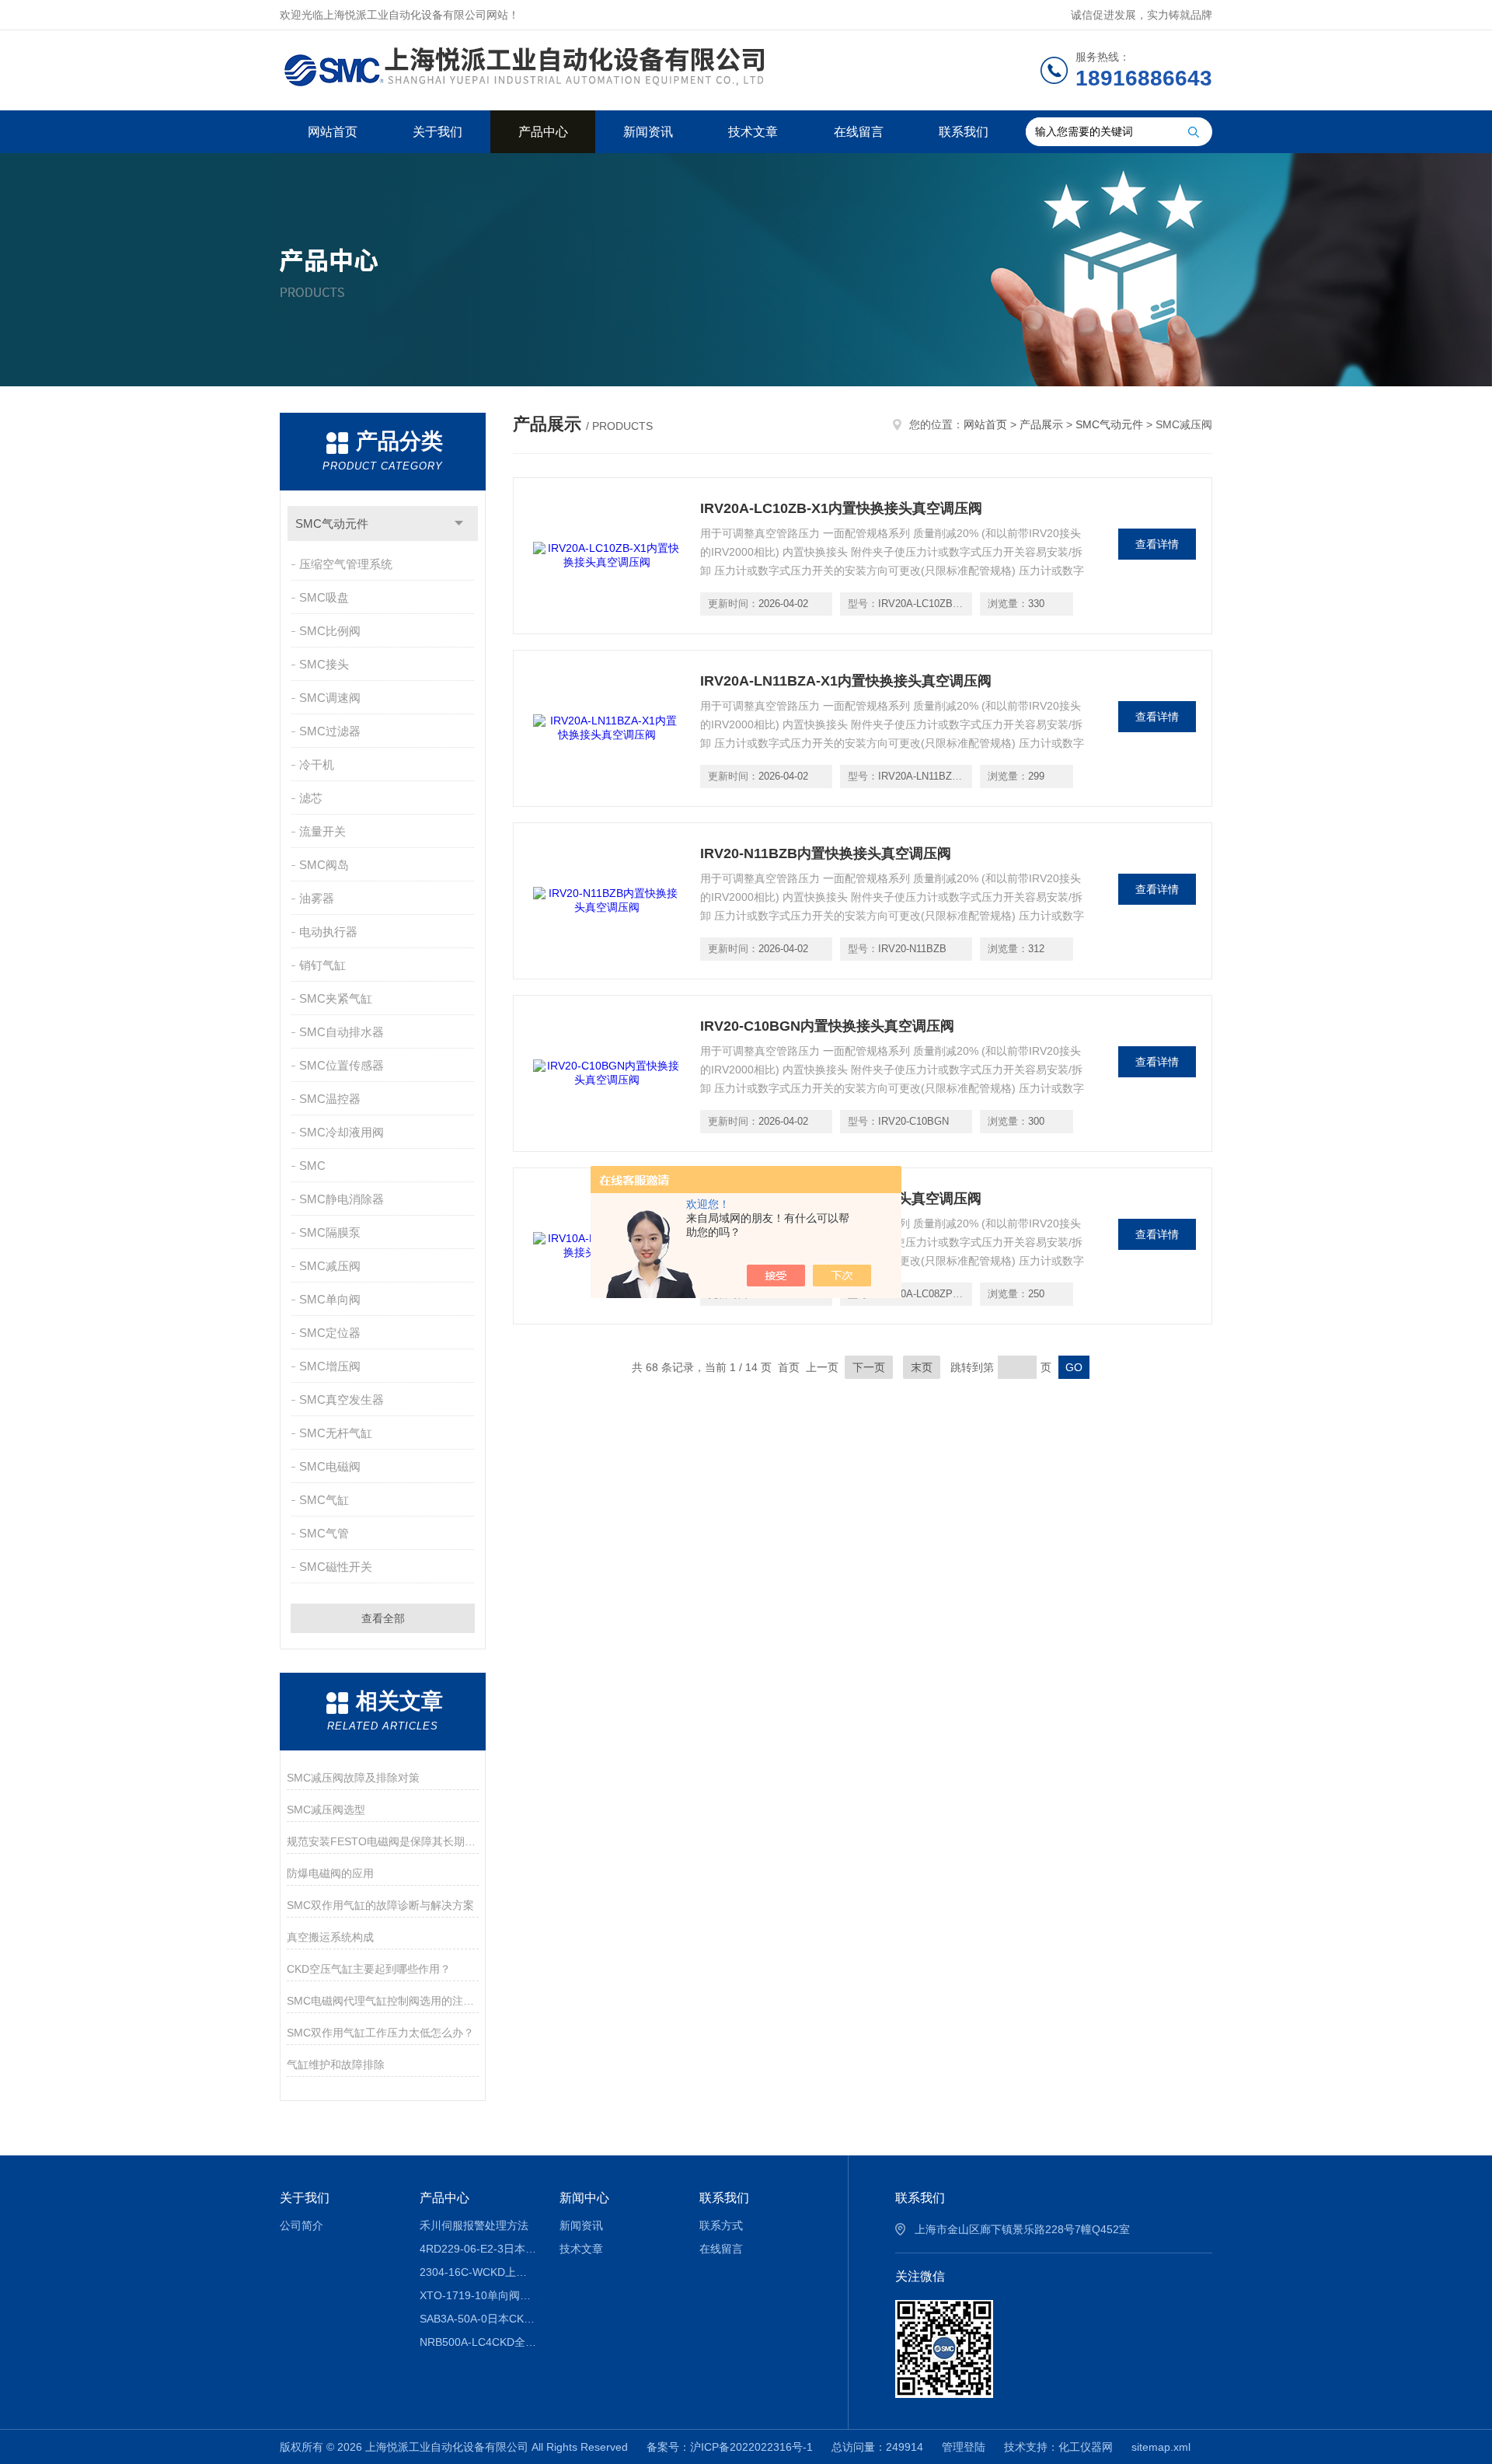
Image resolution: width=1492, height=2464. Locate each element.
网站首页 (333, 132)
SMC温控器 (330, 1099)
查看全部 (383, 1618)
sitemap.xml (1161, 2447)
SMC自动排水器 (342, 1032)
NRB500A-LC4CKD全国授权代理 (478, 2342)
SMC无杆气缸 (336, 1433)
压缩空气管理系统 (346, 564)
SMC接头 (324, 664)
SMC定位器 (330, 1333)
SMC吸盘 (324, 597)
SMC (312, 1166)
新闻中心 (584, 2198)
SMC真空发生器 (342, 1400)
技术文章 (753, 132)
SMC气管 (324, 1533)
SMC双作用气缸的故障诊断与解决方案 (380, 1905)
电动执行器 (328, 932)
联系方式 (721, 2225)
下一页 (869, 1367)
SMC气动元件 (332, 524)
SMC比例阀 (330, 631)
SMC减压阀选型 (326, 1810)
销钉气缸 (322, 965)
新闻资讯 (648, 132)
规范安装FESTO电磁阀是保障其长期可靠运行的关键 (383, 1841)
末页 (922, 1367)
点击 (459, 524)
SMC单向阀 (330, 1299)
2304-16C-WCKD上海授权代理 (478, 2272)
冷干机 (317, 764)
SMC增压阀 (330, 1366)
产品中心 (543, 132)
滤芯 (311, 798)
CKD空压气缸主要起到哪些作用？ (369, 1969)
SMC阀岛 (324, 865)
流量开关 (322, 831)
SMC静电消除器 (342, 1199)
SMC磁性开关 (336, 1567)
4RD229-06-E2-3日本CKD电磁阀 (478, 2249)
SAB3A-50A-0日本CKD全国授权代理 (478, 2319)
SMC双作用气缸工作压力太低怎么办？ (380, 2033)
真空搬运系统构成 (330, 1937)
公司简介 (302, 2225)
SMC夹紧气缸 (336, 998)
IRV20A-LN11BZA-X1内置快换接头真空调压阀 (846, 681)
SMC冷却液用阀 (342, 1132)
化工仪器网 (1086, 2447)
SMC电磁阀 (330, 1466)
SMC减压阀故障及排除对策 (353, 1778)
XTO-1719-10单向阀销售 (478, 2295)
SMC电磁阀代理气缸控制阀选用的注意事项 (383, 2001)
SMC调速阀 (330, 698)
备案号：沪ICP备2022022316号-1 (730, 2447)
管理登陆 (964, 2447)
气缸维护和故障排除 (336, 2064)
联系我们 (964, 132)
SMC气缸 (324, 1500)
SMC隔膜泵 (330, 1232)
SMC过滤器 (330, 731)
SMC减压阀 (330, 1266)
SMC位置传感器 (342, 1065)
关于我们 (437, 132)
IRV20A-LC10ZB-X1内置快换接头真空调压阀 (841, 508)
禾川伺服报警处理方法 (474, 2225)
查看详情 (1157, 544)
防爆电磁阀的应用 (330, 1873)
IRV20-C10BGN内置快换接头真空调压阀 (827, 1026)
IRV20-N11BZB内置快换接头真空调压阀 (826, 853)
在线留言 (859, 132)
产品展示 (1041, 424)
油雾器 (317, 898)
